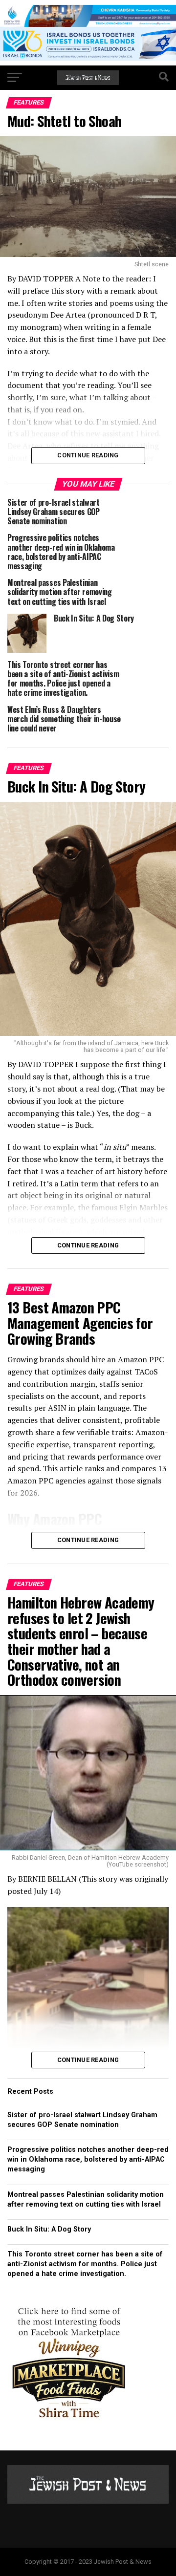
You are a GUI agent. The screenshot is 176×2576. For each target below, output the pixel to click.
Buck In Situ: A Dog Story (49, 2229)
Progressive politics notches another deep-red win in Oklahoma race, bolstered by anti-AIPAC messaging (88, 2159)
